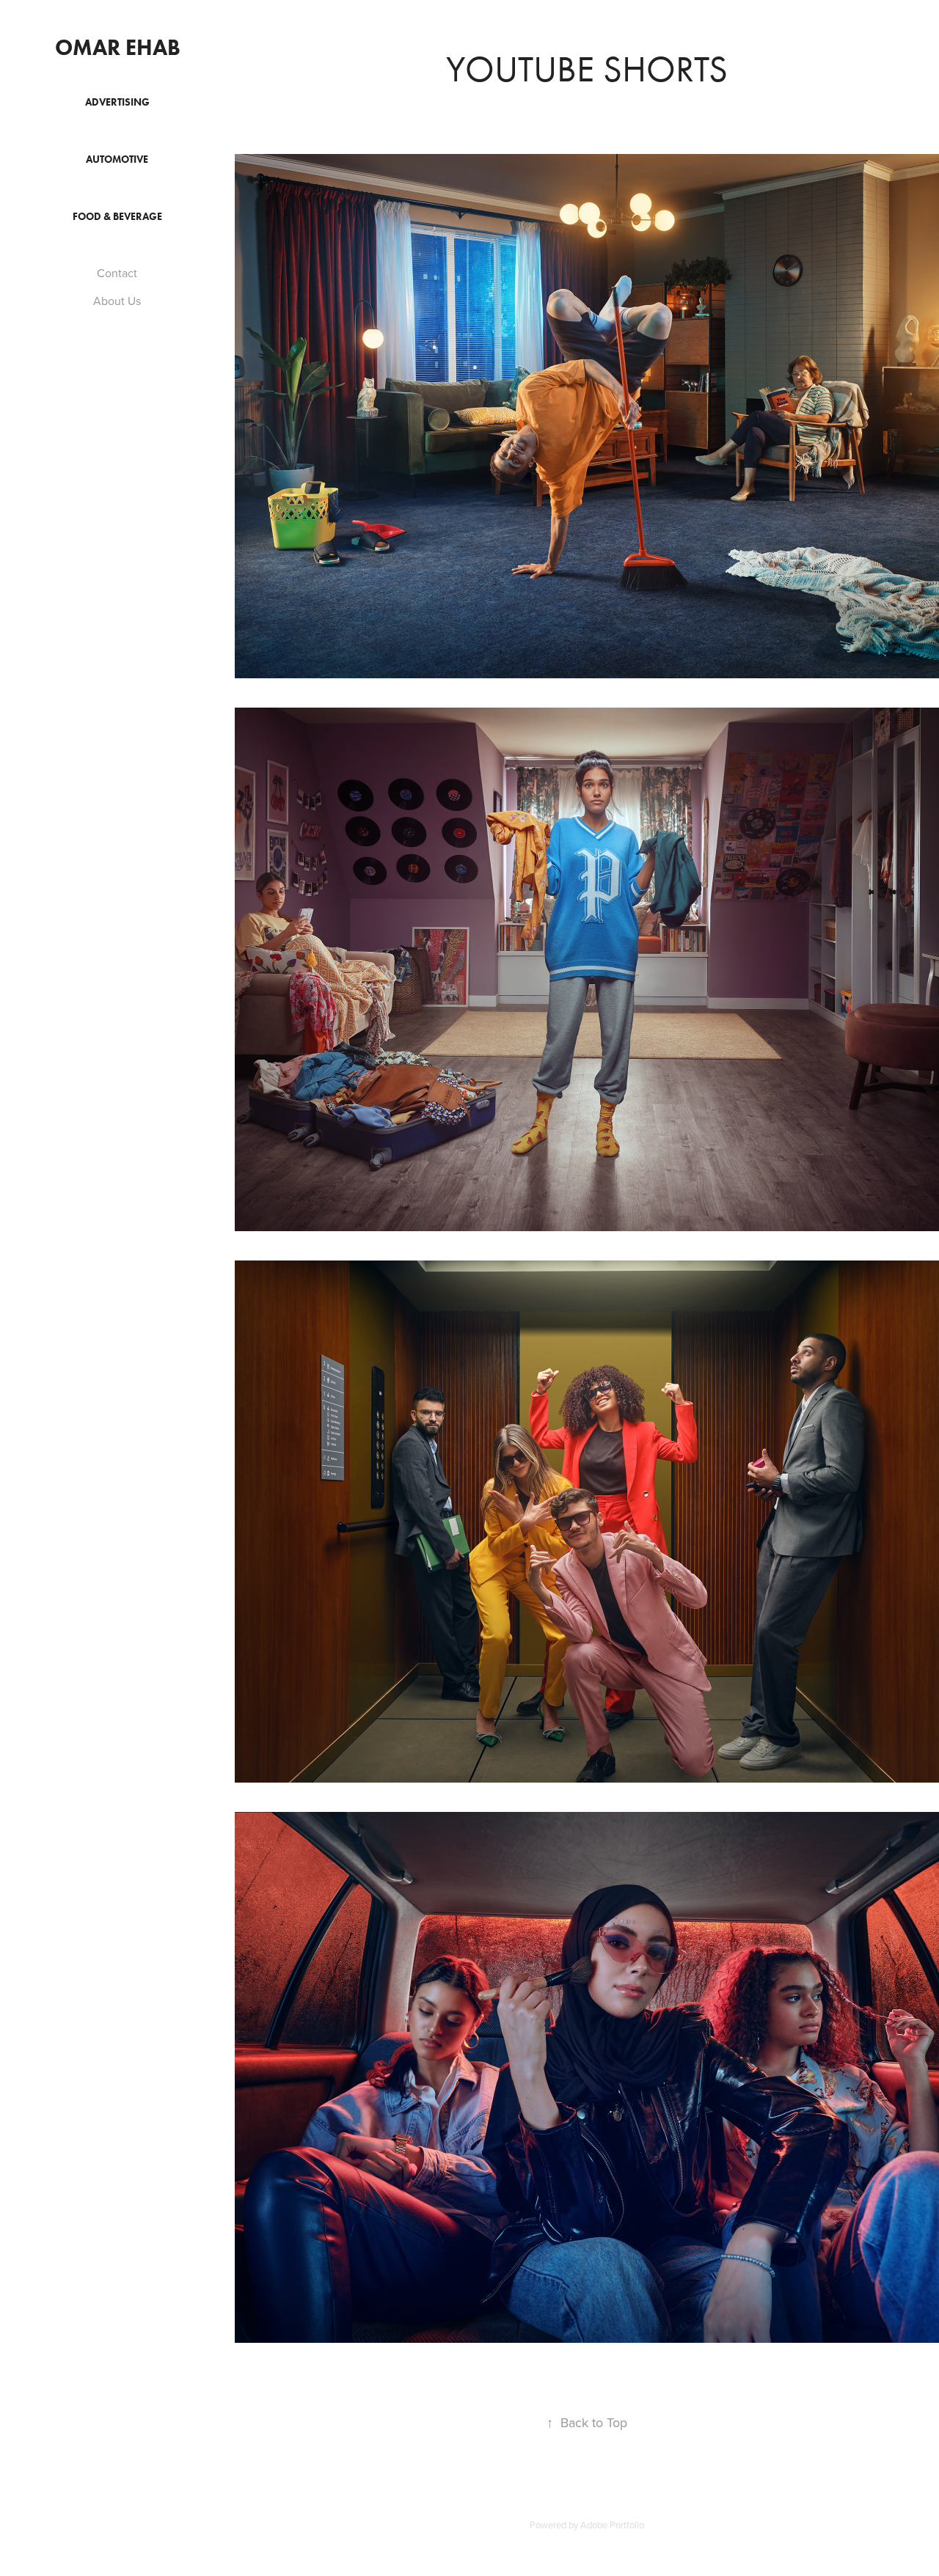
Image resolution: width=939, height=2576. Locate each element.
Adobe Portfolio (612, 2525)
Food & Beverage (117, 217)
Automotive (117, 159)
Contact (117, 273)
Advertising (117, 102)
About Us (117, 301)
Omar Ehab (118, 47)
